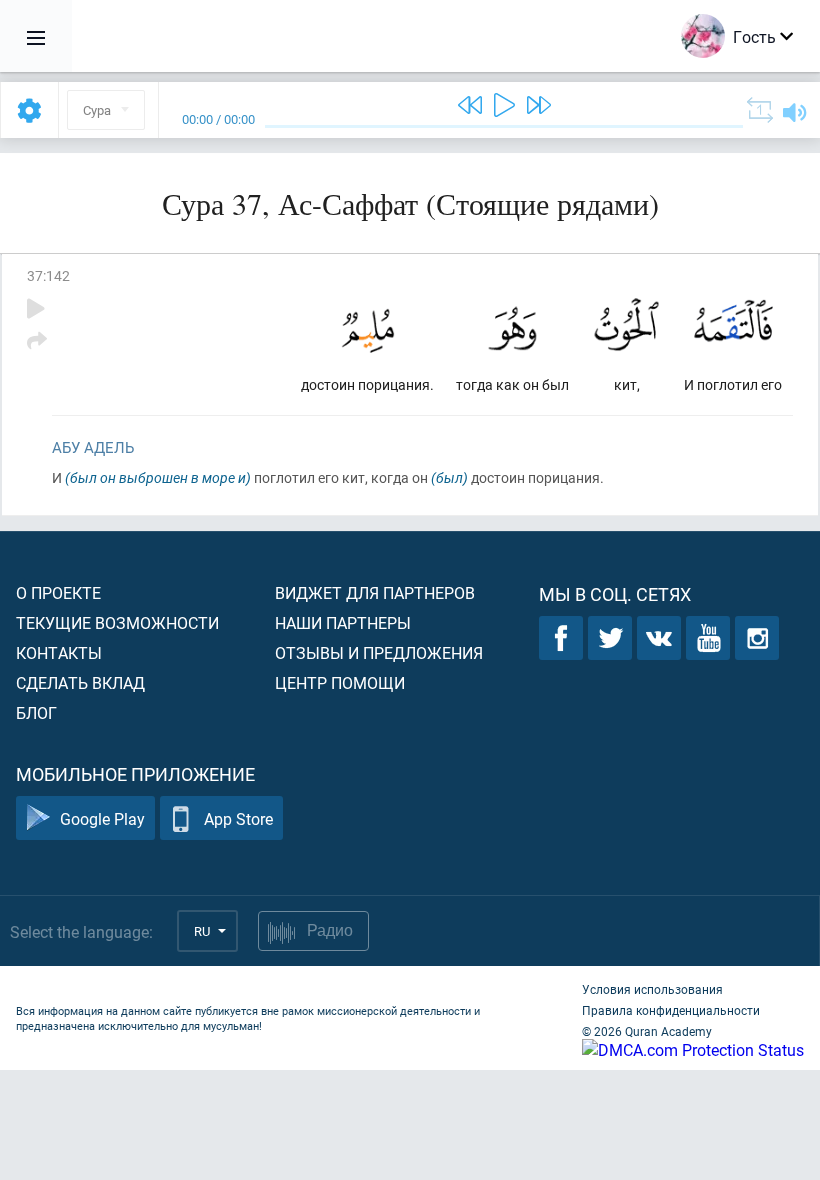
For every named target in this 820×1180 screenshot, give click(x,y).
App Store (238, 818)
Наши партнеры (343, 622)
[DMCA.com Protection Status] (693, 1049)
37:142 (48, 275)
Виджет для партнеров (375, 592)
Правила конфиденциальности (671, 1010)
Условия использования (652, 989)
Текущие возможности (117, 622)
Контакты (59, 652)
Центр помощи (340, 682)
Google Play (102, 818)
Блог (36, 712)
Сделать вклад (80, 682)
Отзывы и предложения (379, 652)
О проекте (58, 592)
